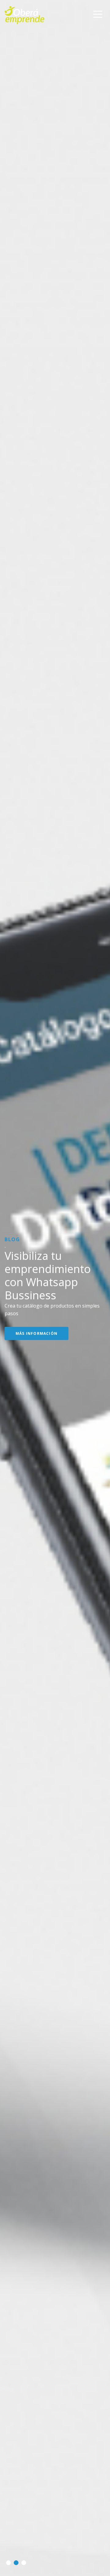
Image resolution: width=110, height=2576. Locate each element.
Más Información (37, 1316)
